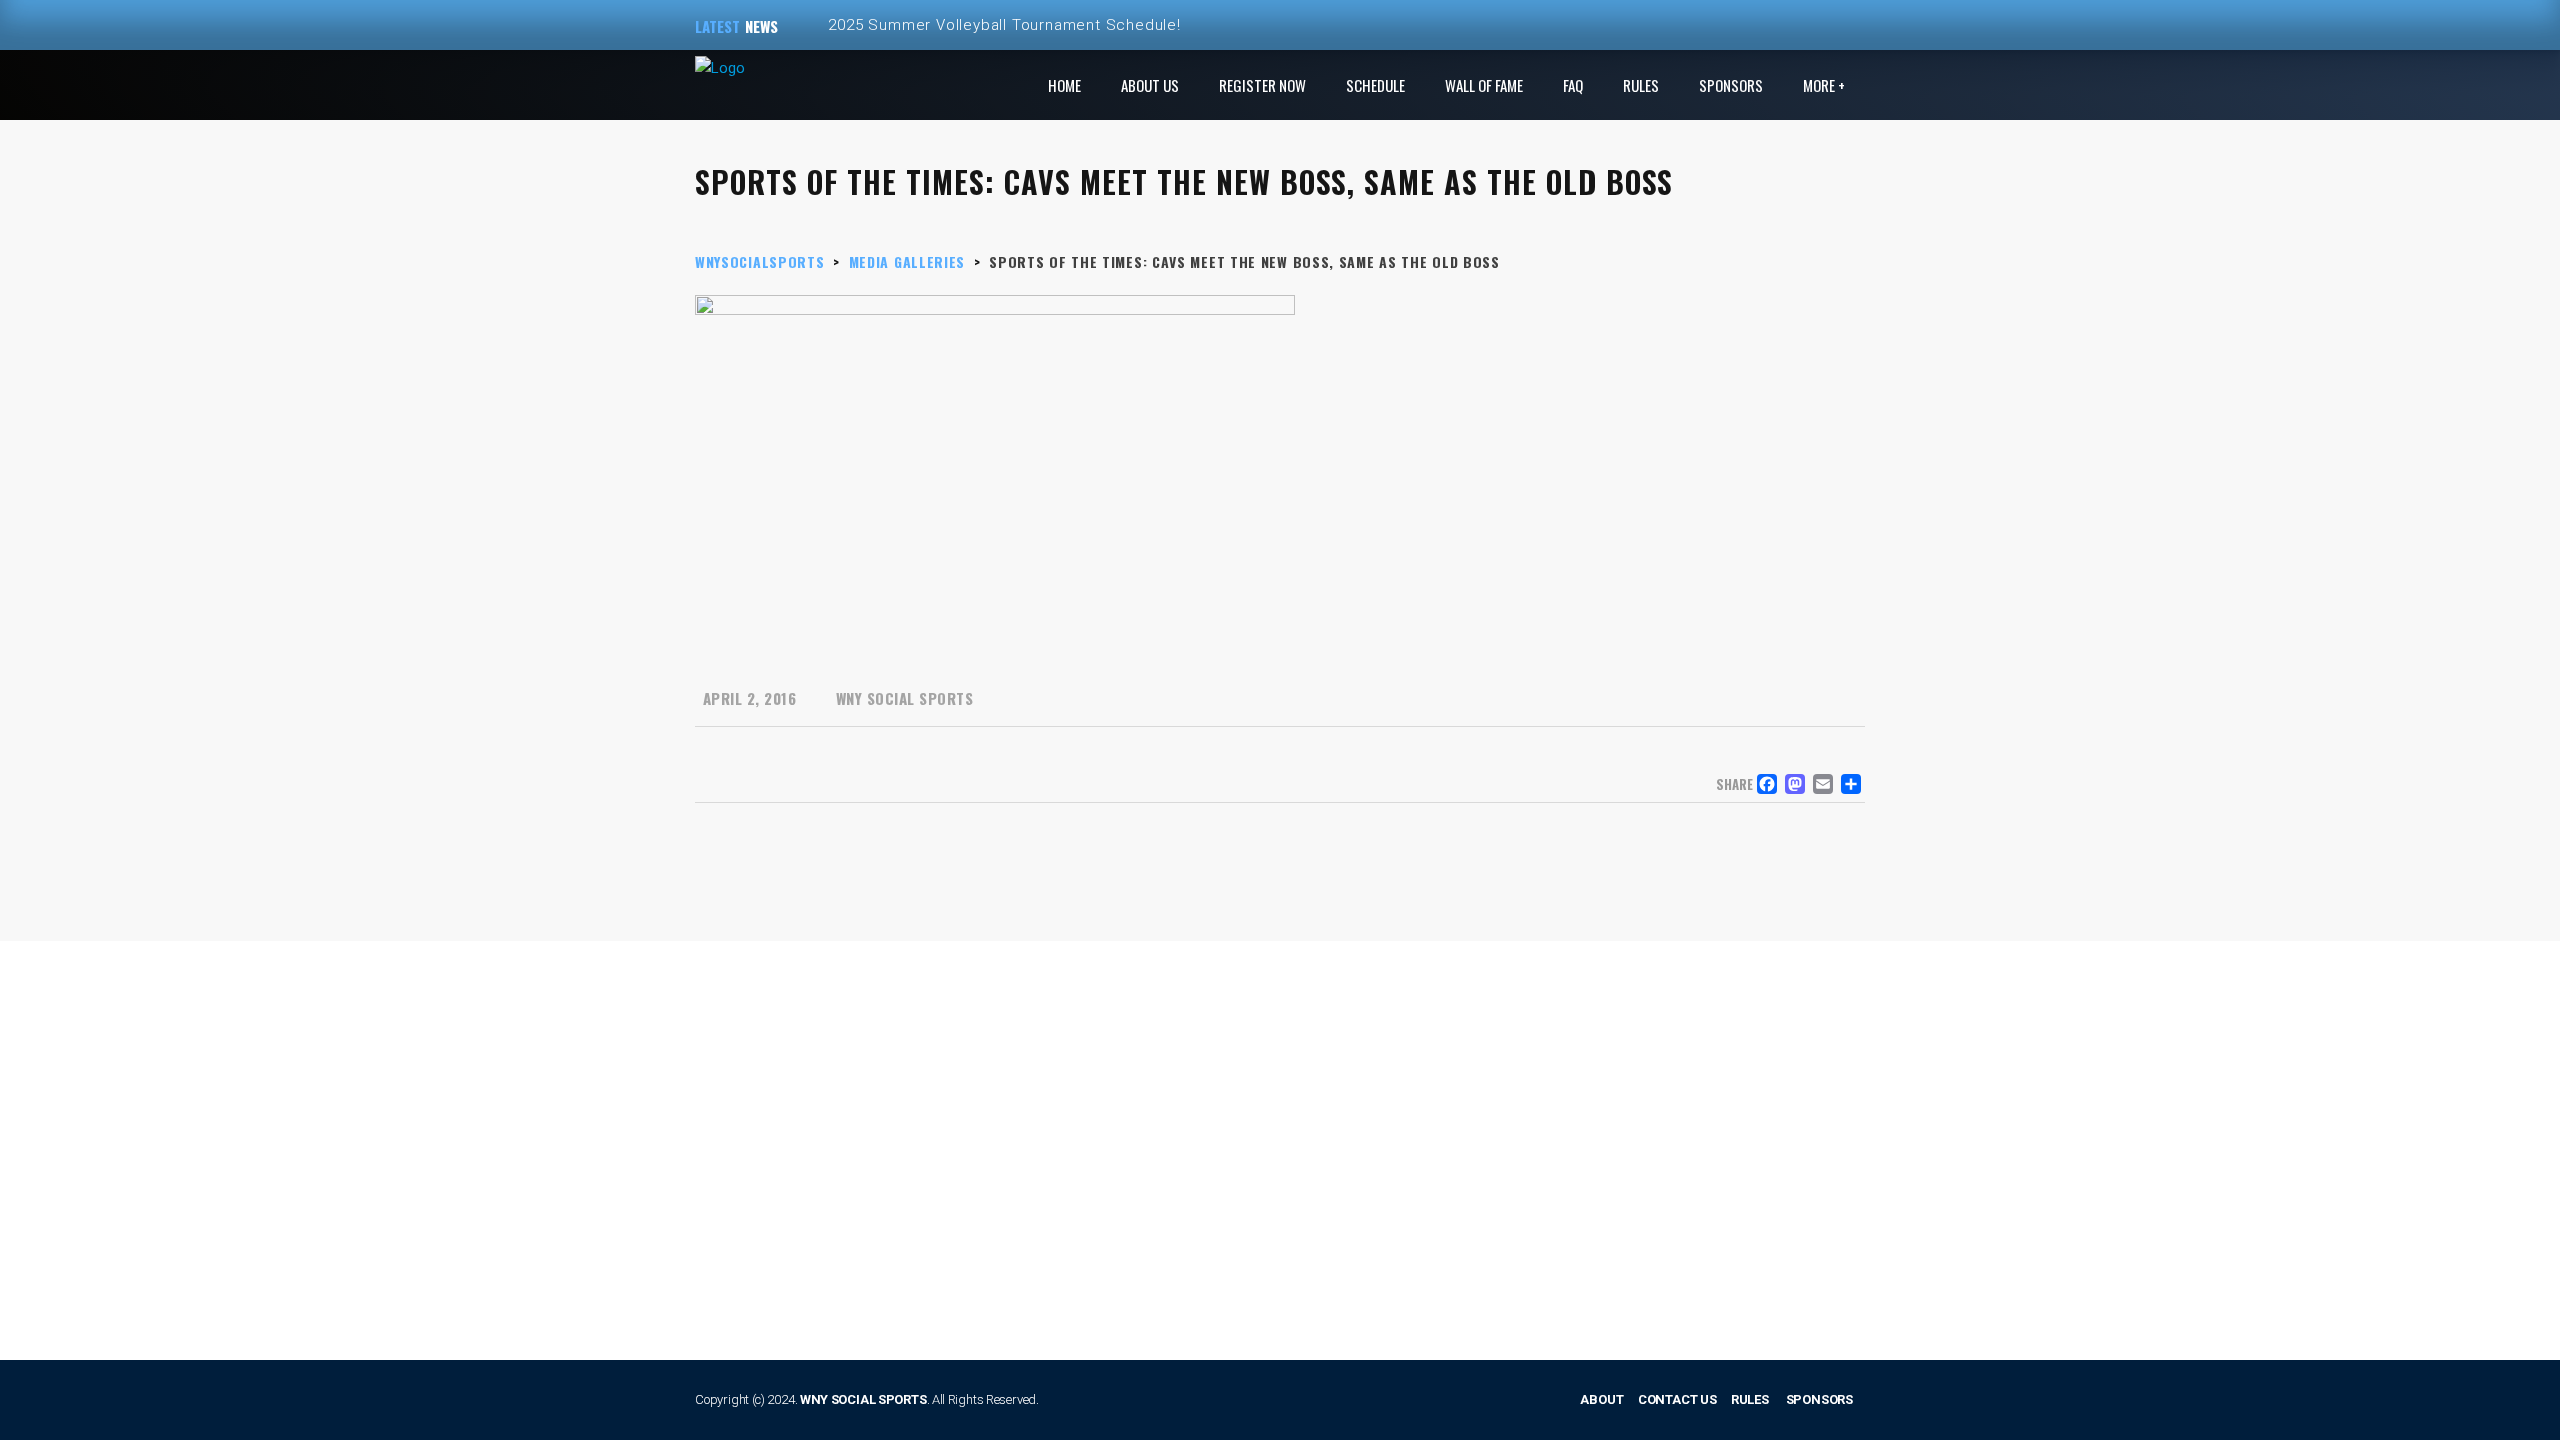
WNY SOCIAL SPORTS (863, 1399)
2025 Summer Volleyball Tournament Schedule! (1004, 25)
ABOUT (1601, 1399)
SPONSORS (1819, 1399)
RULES (1750, 1399)
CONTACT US (1677, 1399)
